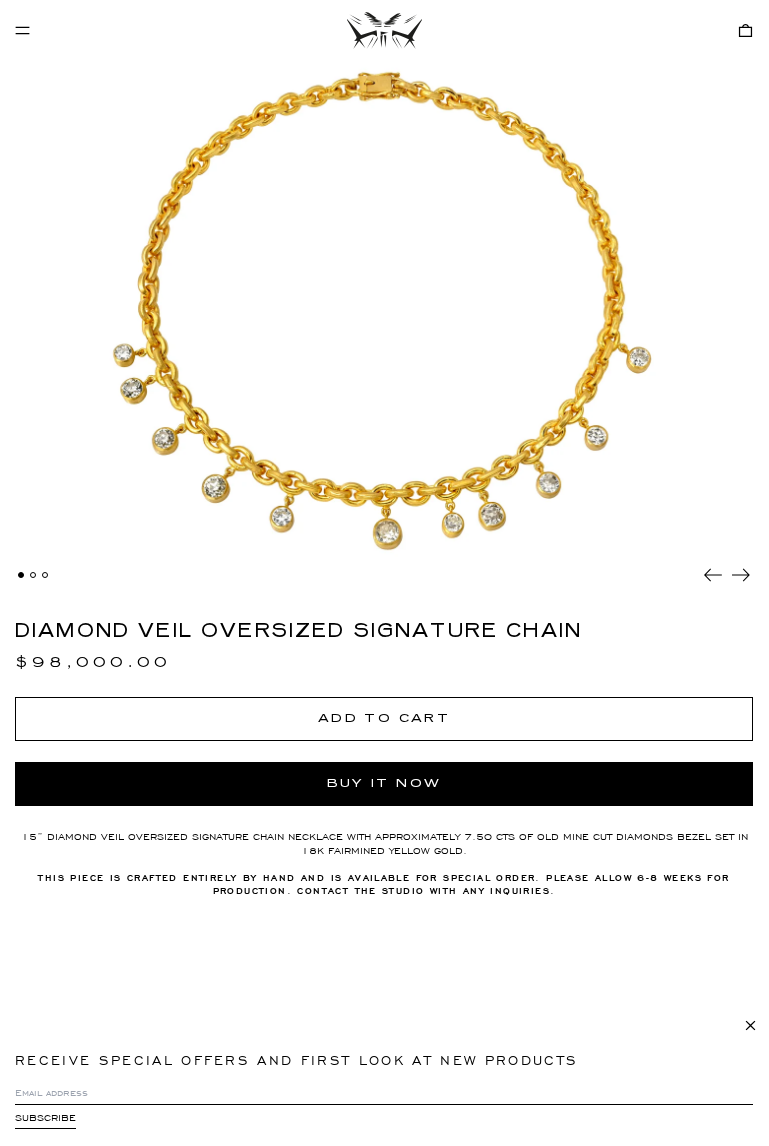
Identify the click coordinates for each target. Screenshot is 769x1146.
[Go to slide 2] (33, 575)
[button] (745, 30)
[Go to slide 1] (21, 575)
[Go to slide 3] (45, 575)
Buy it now (384, 783)
